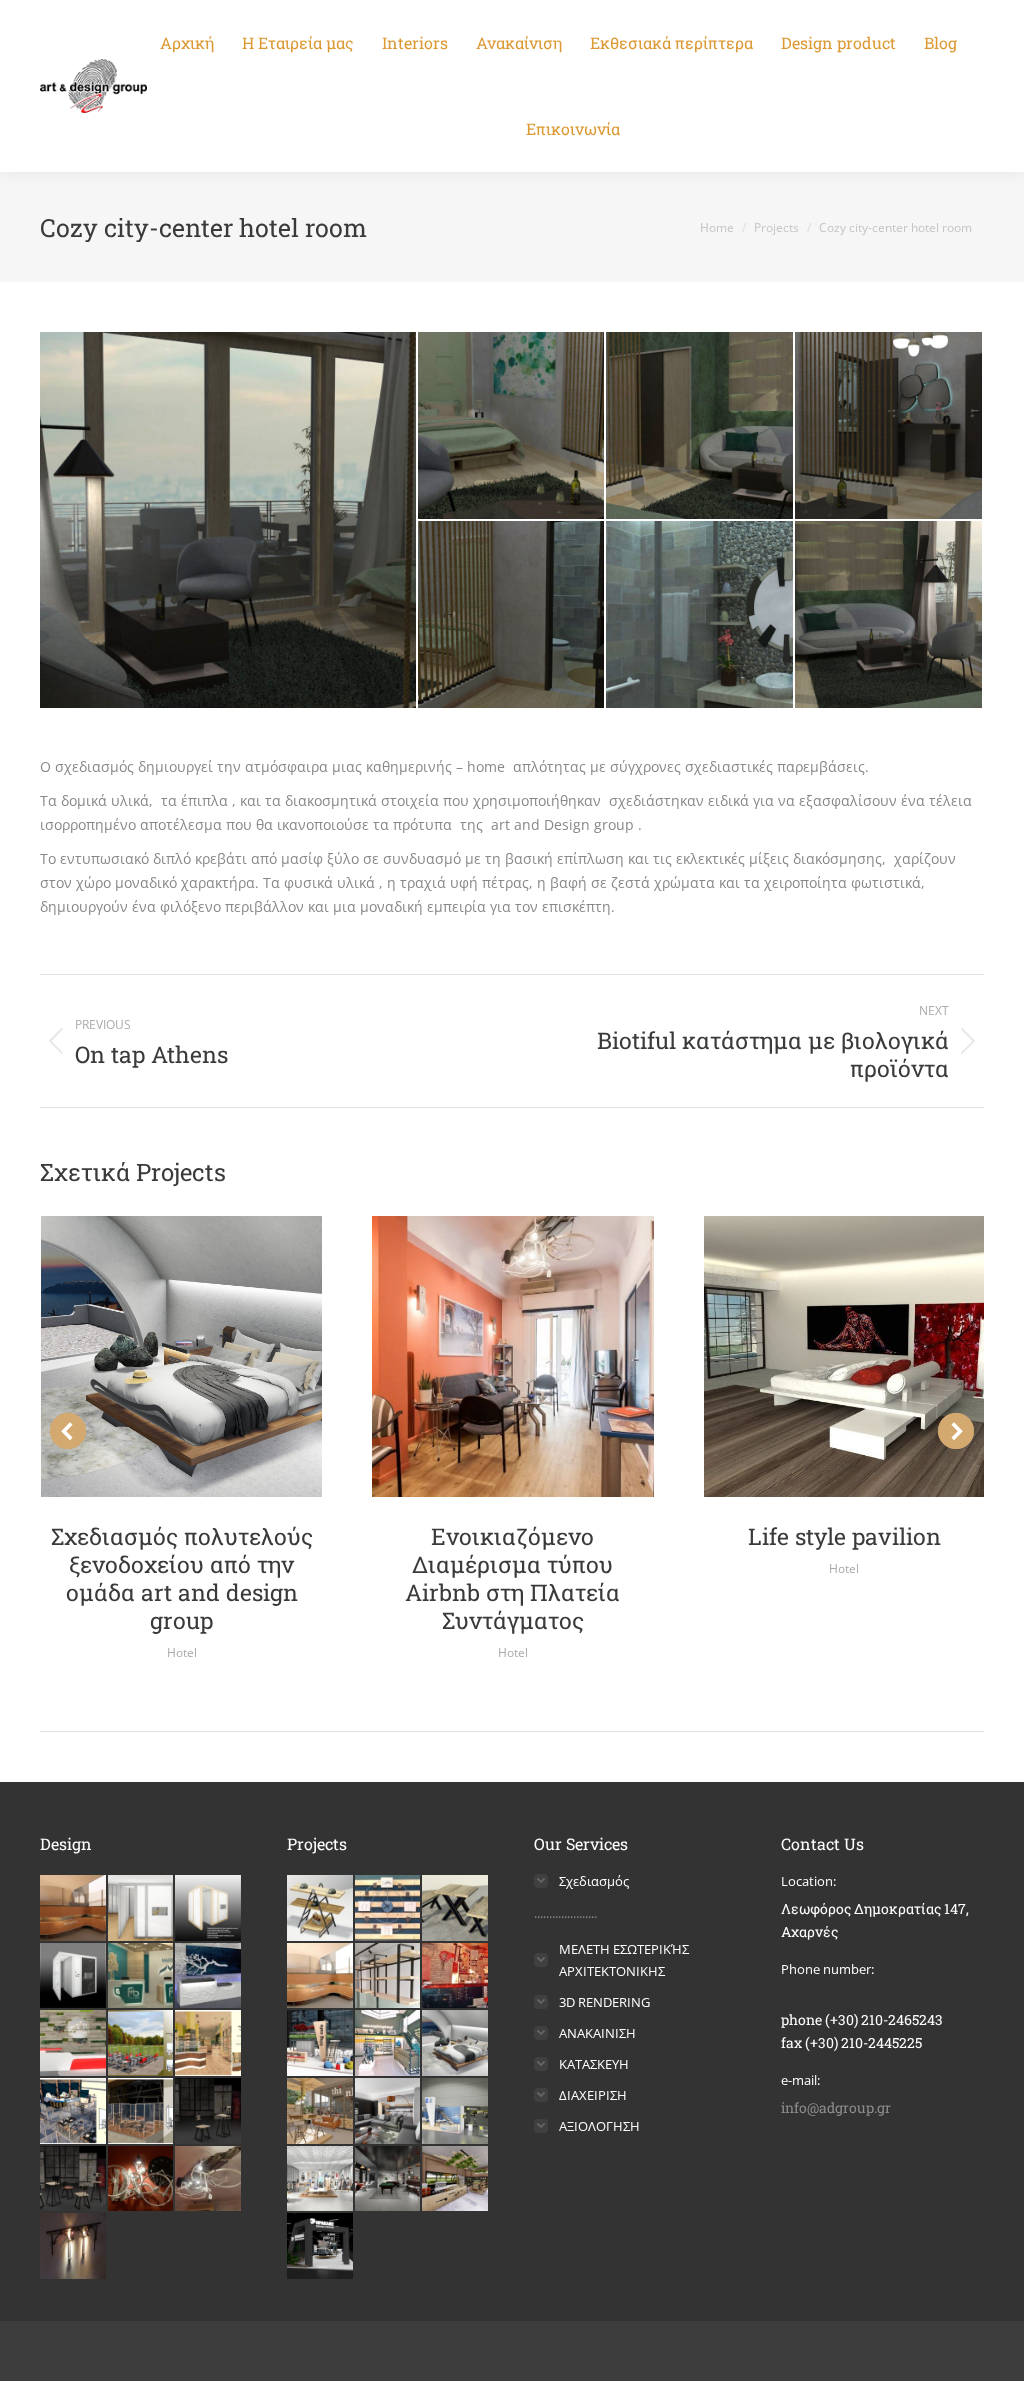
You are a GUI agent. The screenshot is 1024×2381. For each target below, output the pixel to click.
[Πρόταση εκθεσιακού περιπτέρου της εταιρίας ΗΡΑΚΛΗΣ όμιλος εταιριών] (321, 2247)
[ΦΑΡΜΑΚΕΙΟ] (74, 1909)
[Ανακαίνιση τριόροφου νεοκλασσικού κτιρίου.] (321, 2112)
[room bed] (512, 426)
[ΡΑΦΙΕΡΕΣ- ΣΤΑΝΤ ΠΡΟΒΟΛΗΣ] (389, 1977)
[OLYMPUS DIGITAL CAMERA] (74, 2247)
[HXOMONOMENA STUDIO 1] (142, 1909)
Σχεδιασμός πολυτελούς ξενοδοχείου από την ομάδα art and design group (182, 1578)
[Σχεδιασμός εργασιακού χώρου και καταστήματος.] (389, 2044)
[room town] (229, 520)
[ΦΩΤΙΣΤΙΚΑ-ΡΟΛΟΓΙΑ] (389, 1909)
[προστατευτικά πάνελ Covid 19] (142, 2044)
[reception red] (74, 2044)
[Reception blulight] (209, 1977)
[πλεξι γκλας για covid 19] (74, 2112)
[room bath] (700, 615)
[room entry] (512, 615)
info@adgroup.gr (836, 2107)
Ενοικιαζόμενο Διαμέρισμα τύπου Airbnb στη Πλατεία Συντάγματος (512, 1578)
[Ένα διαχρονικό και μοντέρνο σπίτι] (389, 2112)
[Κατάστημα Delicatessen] (456, 2180)
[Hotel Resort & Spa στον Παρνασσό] (142, 2112)
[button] (68, 1431)
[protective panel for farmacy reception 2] (209, 2044)
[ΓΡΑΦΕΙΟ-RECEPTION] (321, 1977)
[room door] (700, 426)
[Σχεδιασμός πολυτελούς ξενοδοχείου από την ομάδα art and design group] (456, 2044)
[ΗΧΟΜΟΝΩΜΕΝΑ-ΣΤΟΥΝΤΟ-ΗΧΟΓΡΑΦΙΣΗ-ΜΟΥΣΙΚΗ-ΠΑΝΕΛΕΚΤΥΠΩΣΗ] (74, 1977)
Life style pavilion (844, 1536)
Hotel (182, 1652)
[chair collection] (209, 2112)
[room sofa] (889, 426)
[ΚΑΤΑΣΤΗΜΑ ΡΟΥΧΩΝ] (321, 1909)
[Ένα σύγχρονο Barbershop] (389, 2180)
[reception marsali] (142, 1977)
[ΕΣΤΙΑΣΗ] (456, 1977)
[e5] (209, 2180)
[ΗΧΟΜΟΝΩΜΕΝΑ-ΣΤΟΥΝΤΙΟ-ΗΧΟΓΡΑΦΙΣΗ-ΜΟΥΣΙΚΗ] (209, 1909)
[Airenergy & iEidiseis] (456, 2112)
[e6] (142, 2180)
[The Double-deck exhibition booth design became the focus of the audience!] (321, 2044)
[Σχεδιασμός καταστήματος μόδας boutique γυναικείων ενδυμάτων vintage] (321, 2180)
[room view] (889, 615)
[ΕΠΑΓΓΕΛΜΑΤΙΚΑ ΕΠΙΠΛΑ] (456, 1909)
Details (182, 1356)
